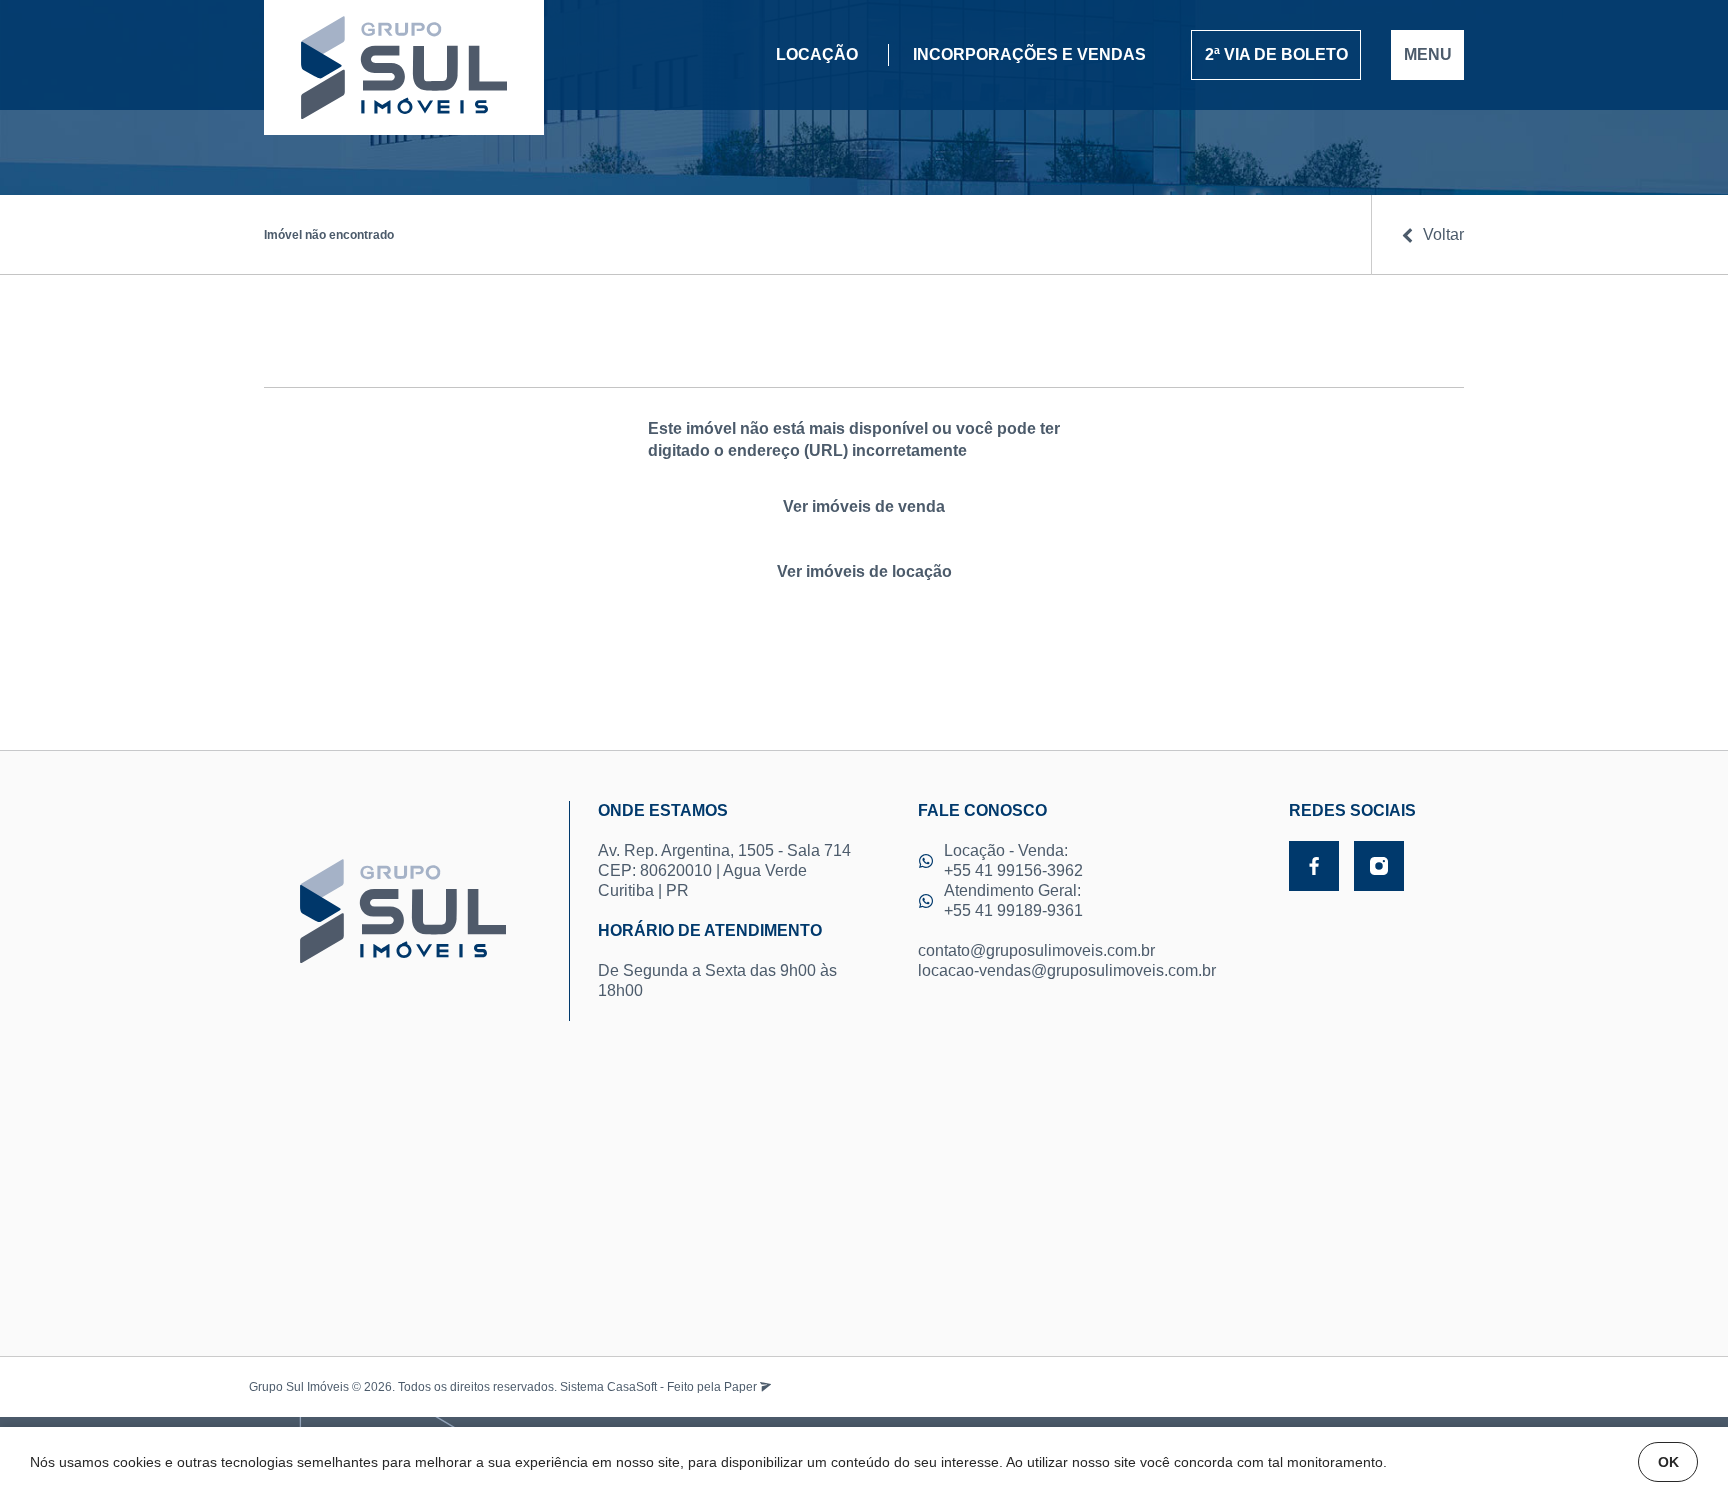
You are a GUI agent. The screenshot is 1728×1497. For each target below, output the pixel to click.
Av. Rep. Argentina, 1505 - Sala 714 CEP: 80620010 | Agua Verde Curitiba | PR (724, 850)
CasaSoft (632, 1387)
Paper (742, 1387)
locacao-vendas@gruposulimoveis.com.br (1067, 970)
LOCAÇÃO (817, 54)
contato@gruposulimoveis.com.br (1036, 950)
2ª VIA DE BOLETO (1276, 54)
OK (1668, 1462)
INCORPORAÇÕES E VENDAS (1029, 54)
